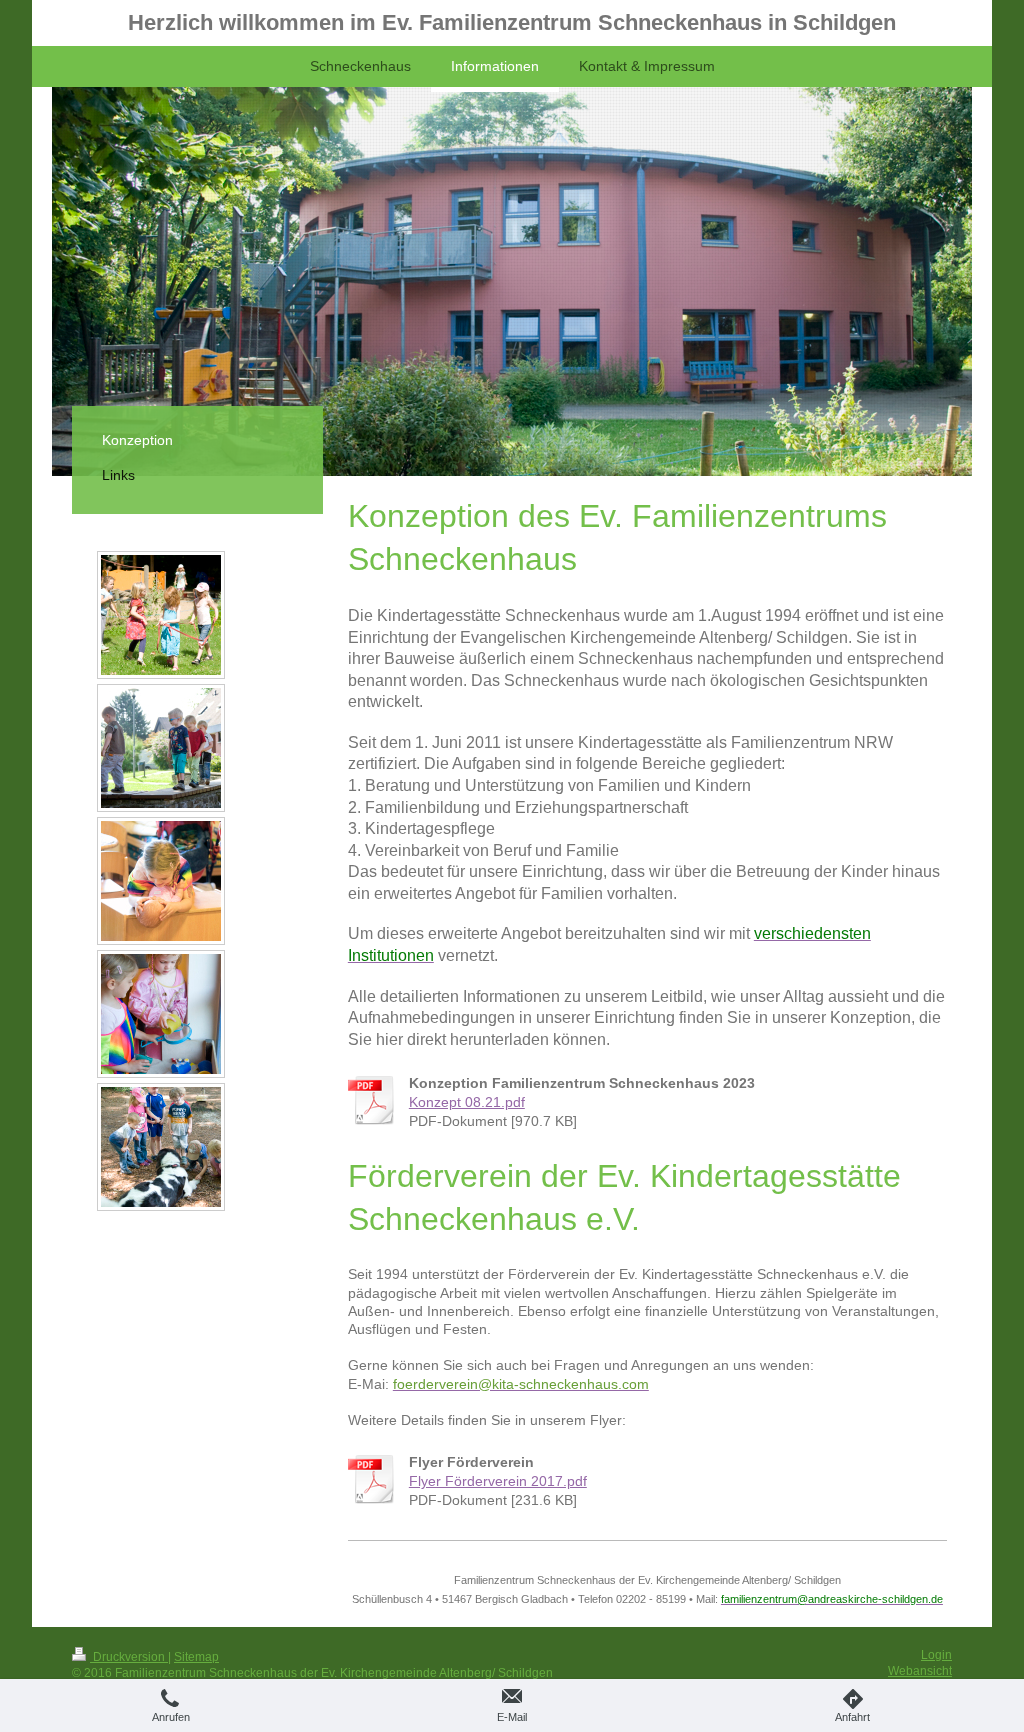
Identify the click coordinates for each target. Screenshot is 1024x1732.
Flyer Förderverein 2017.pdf (498, 1481)
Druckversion (129, 1657)
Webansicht (920, 1671)
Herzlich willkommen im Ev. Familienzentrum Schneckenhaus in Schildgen (512, 22)
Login (936, 1655)
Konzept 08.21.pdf (467, 1102)
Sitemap (196, 1657)
